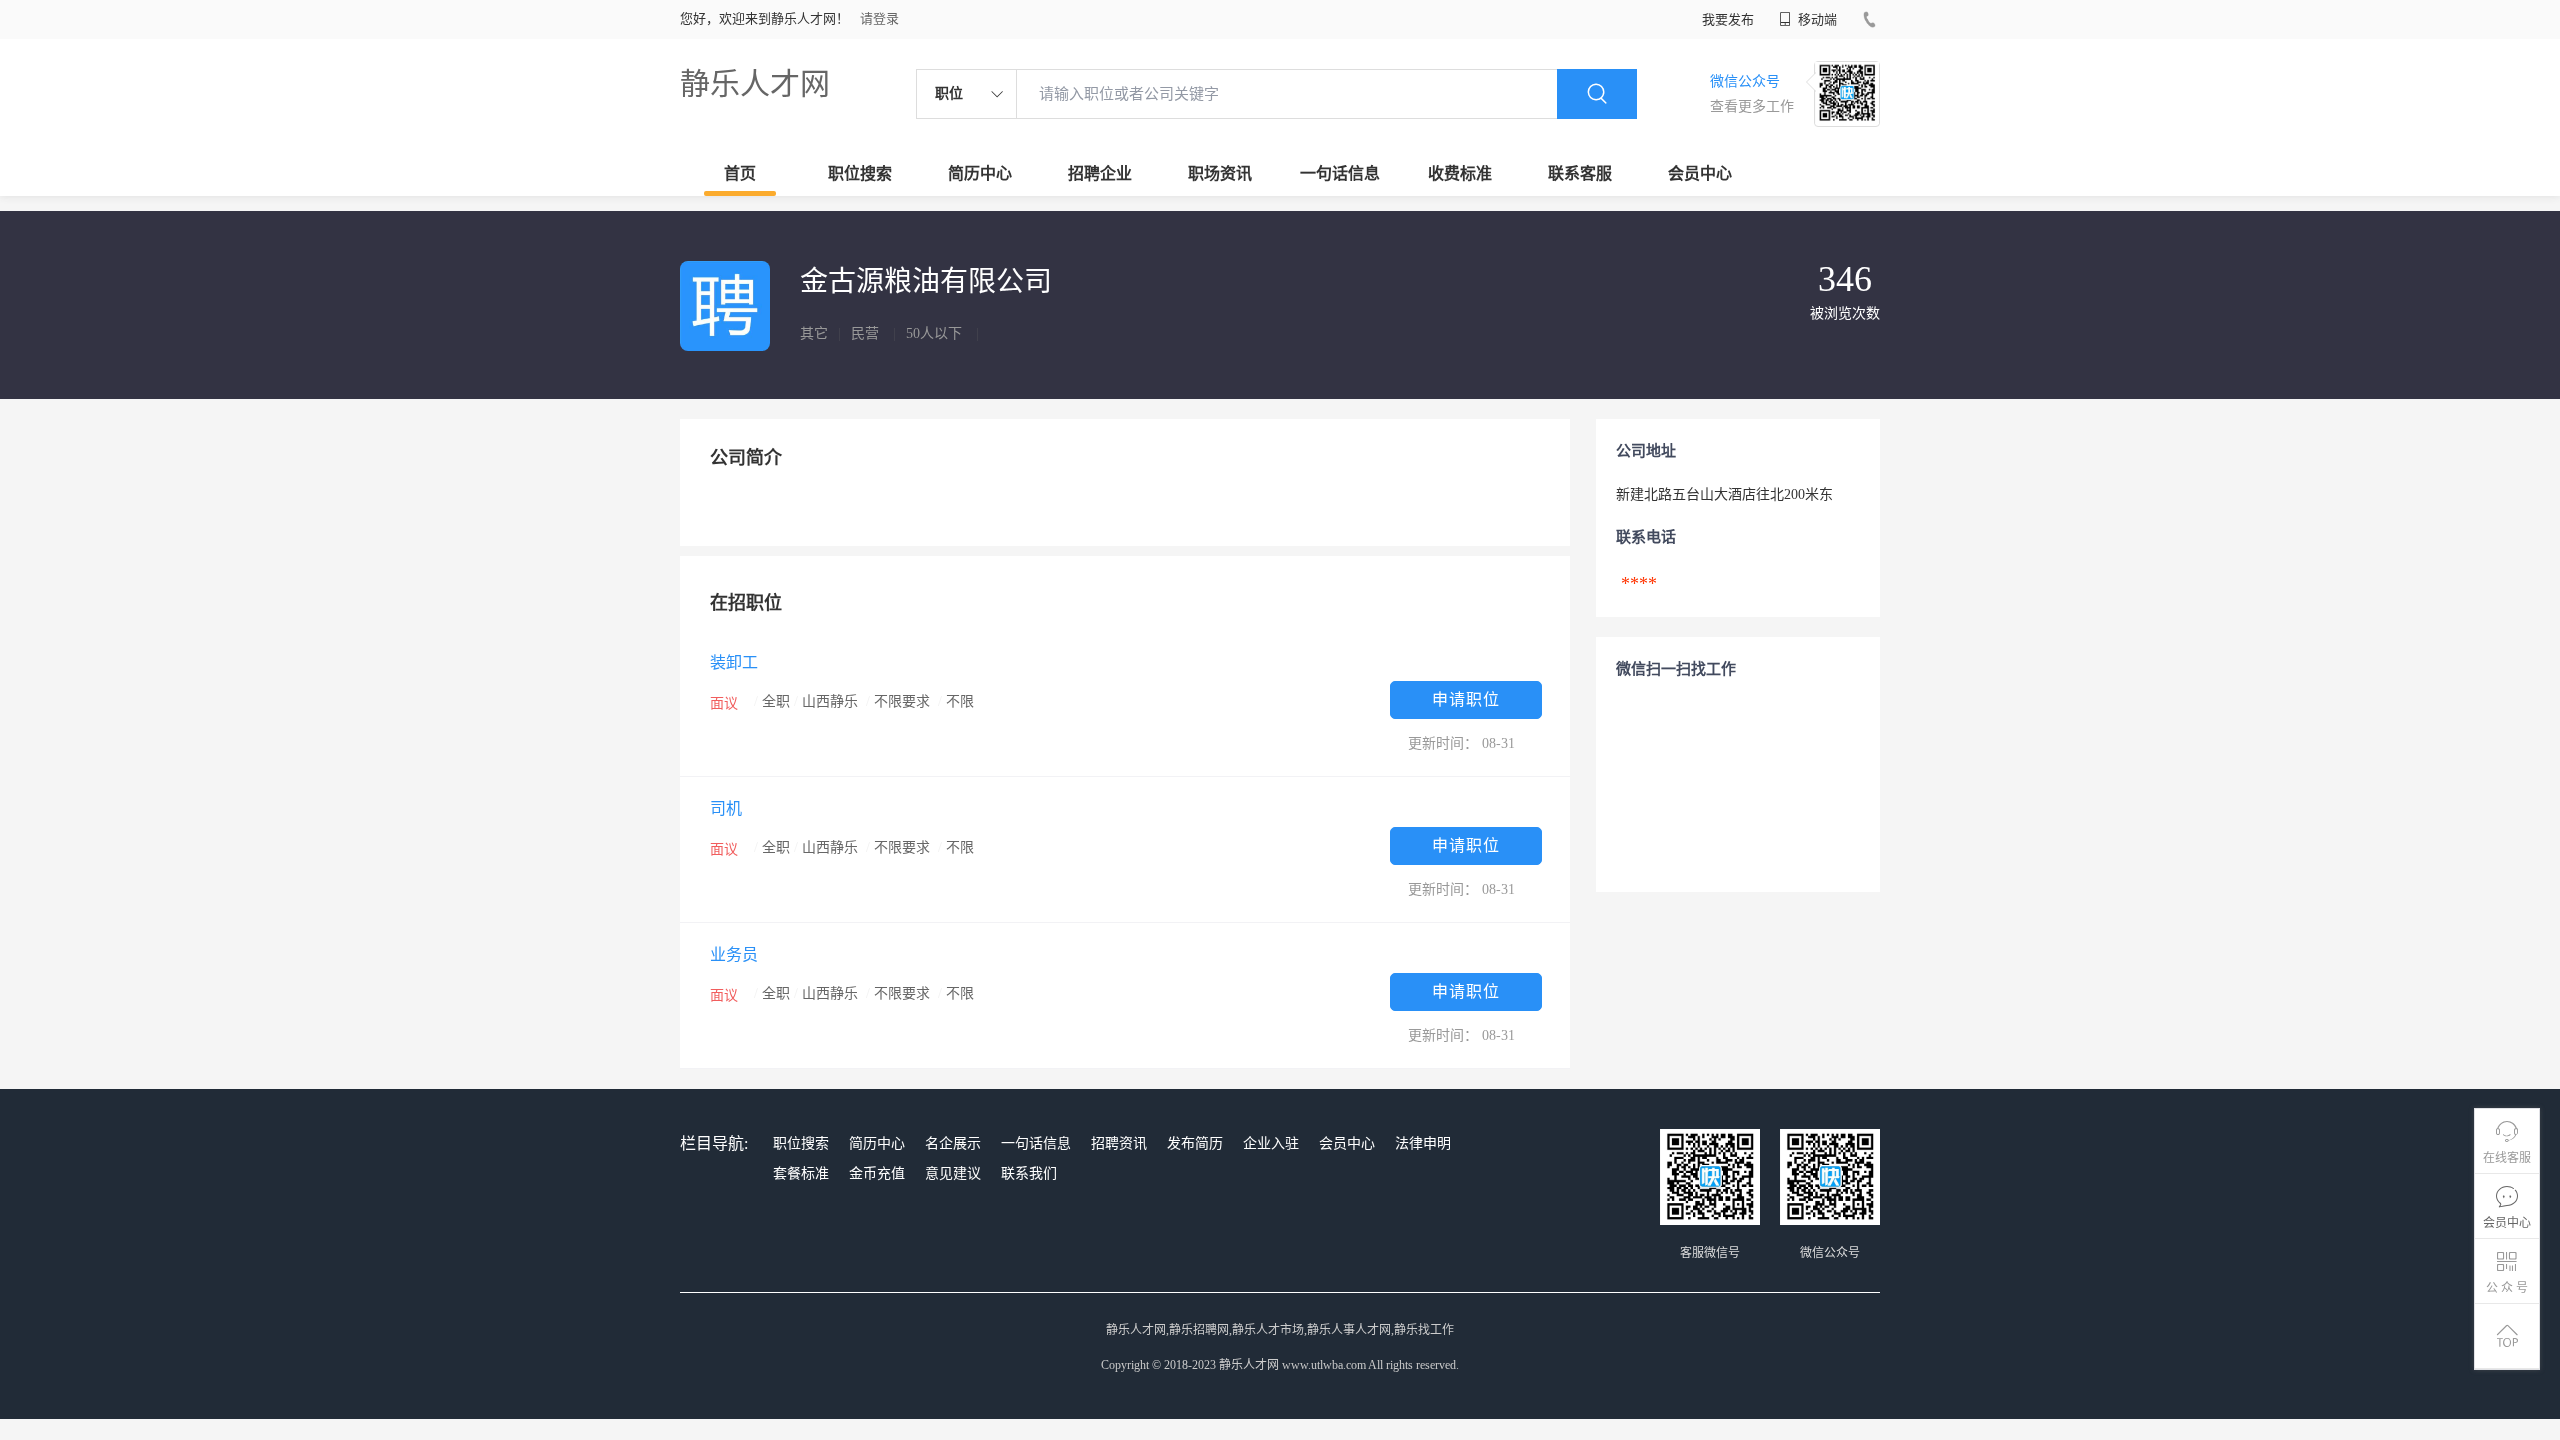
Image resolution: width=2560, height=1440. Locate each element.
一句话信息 (1340, 173)
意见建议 (953, 1173)
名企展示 (953, 1143)
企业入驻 (1271, 1143)
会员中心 (1700, 173)
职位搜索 (860, 173)
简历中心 (980, 173)
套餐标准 (801, 1173)
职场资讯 (1220, 173)
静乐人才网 (755, 83)
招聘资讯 (1119, 1143)
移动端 (1816, 19)
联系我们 (1029, 1173)
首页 (740, 173)
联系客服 (1580, 173)
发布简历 (1195, 1143)
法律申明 (1423, 1143)
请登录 (879, 18)
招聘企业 (1100, 173)
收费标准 (1460, 173)
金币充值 (877, 1173)
